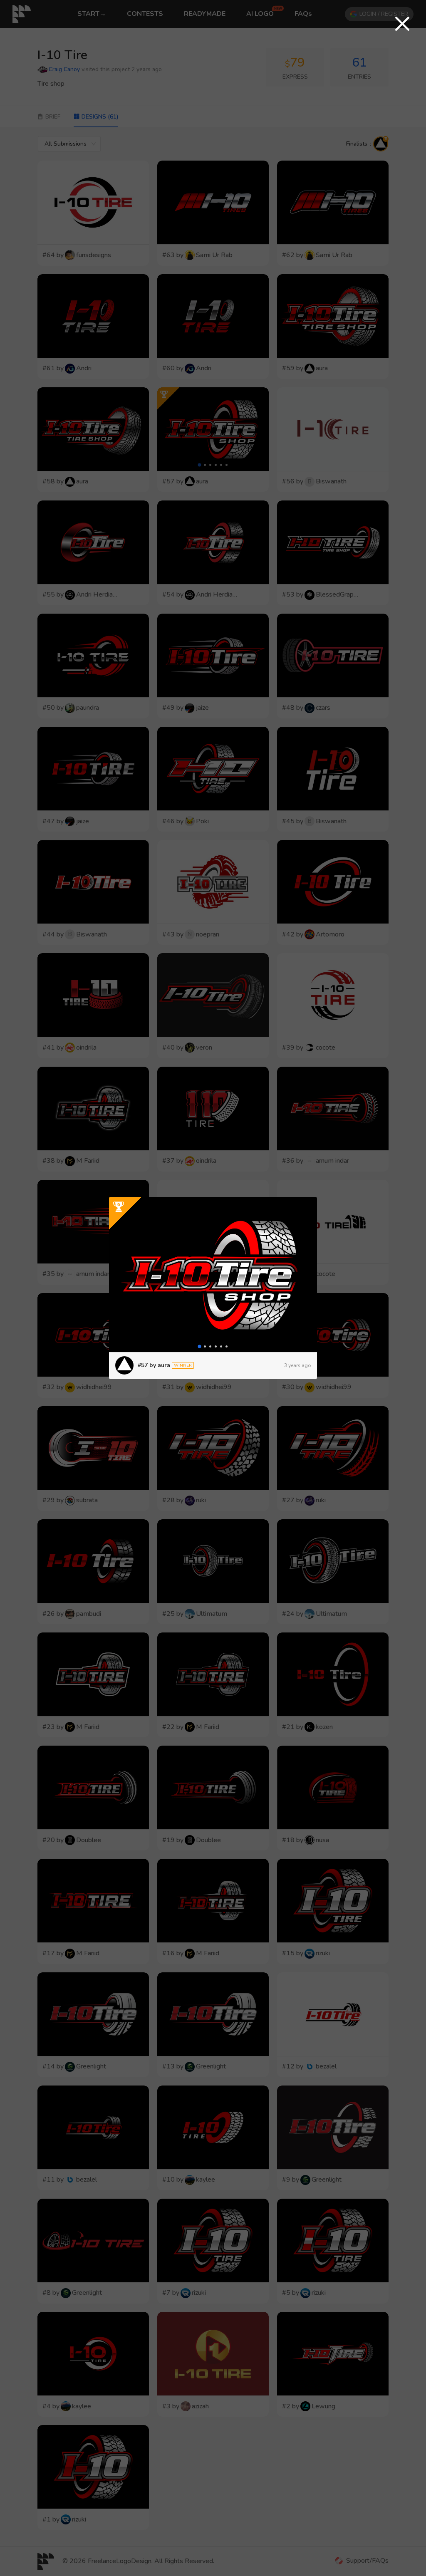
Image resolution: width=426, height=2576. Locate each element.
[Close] (402, 24)
